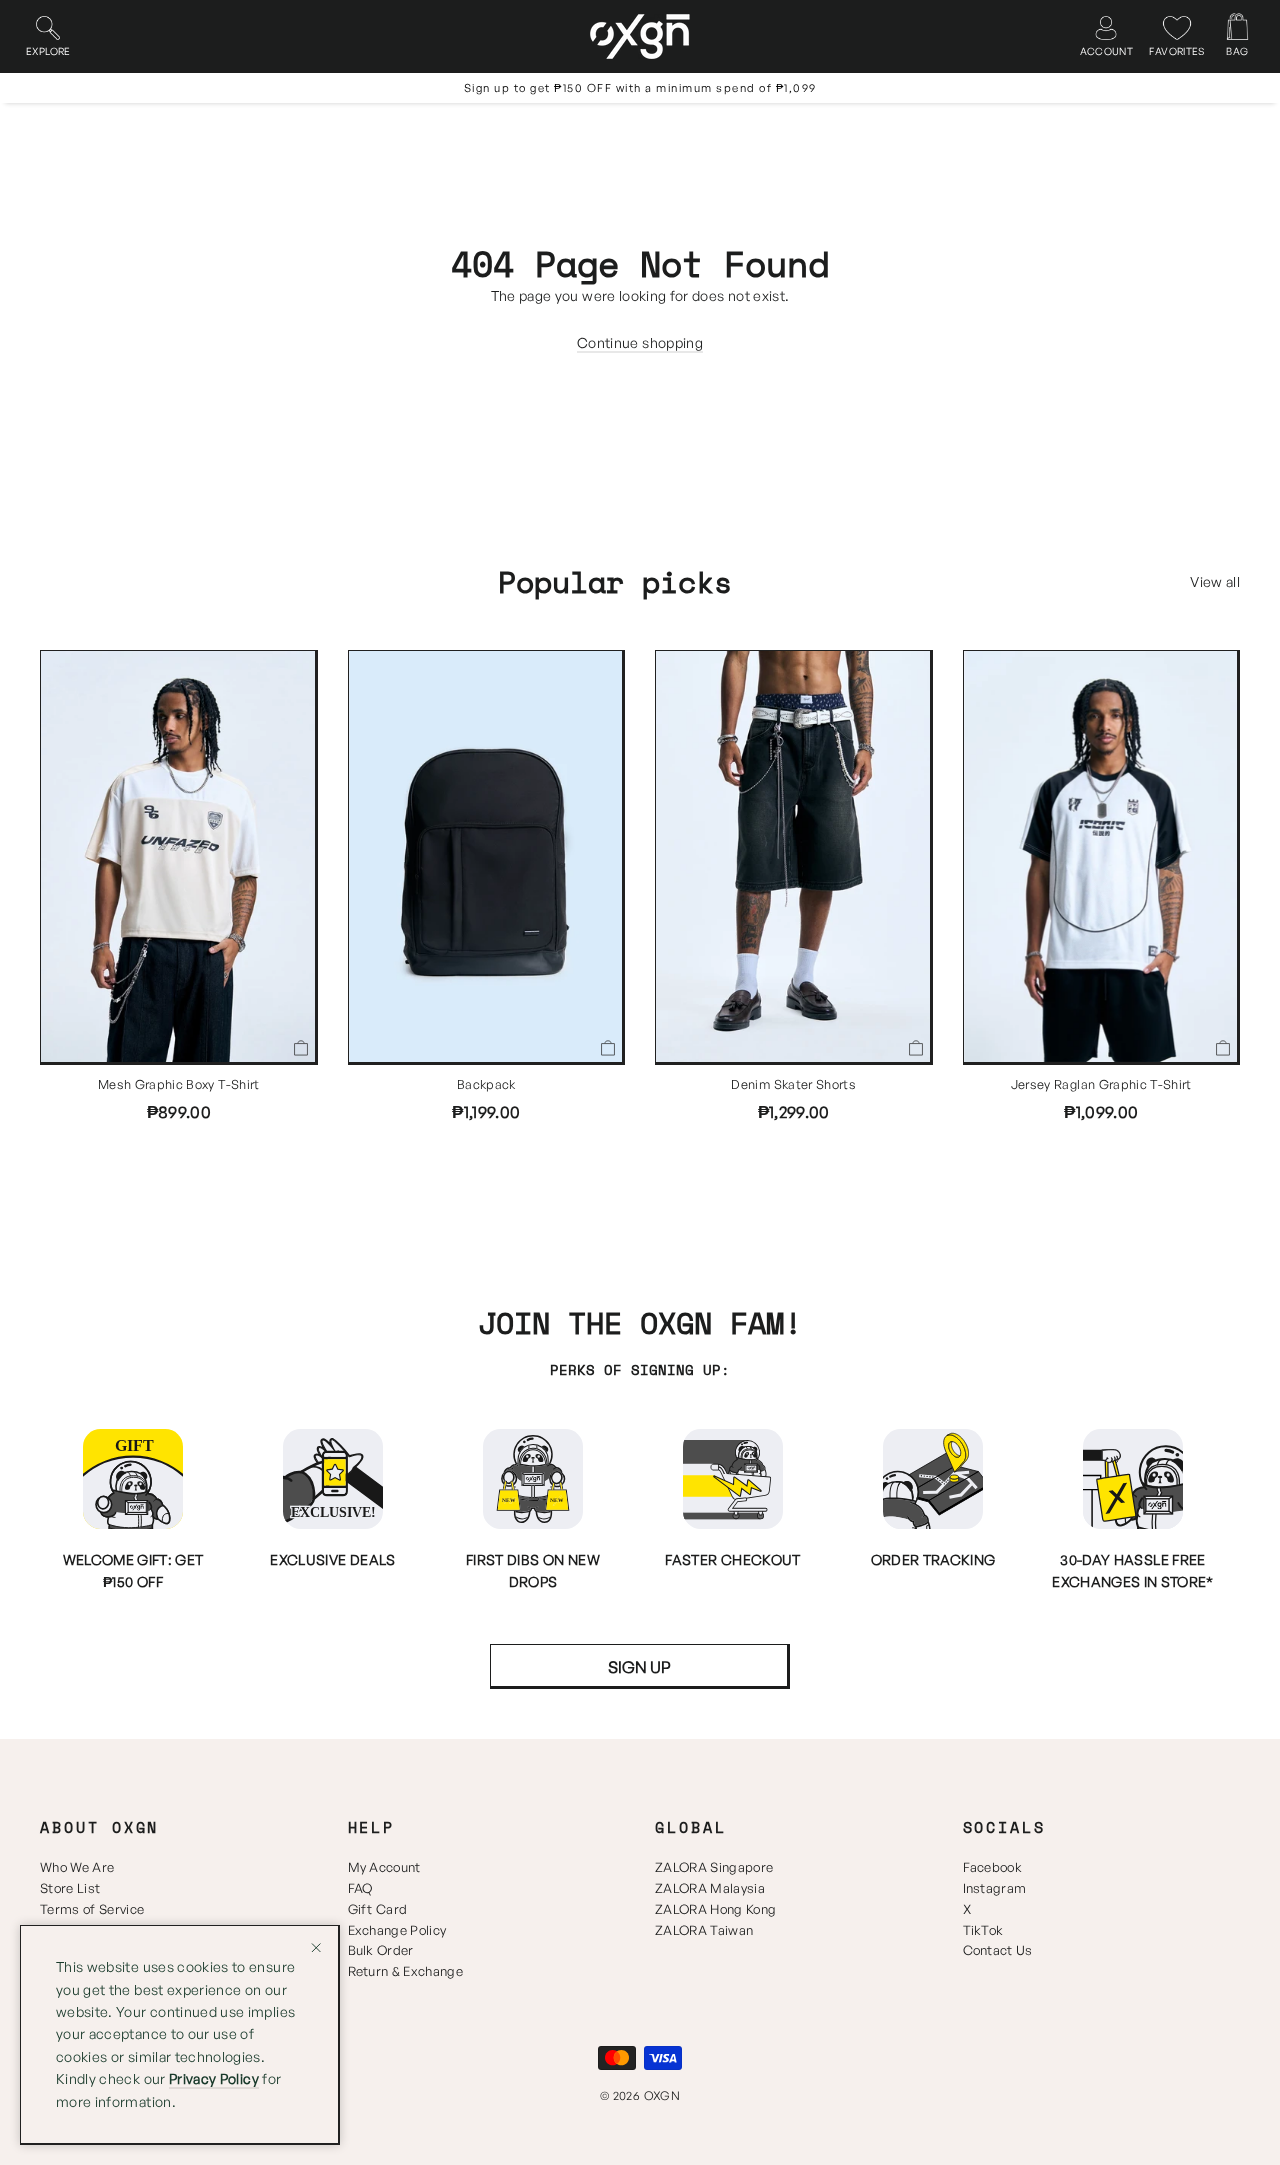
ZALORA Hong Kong (715, 1909)
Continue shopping (640, 342)
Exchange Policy (397, 1930)
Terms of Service (92, 1909)
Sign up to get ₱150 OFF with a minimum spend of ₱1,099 (640, 88)
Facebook (993, 1867)
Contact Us (998, 1950)
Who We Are (77, 1867)
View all (1215, 581)
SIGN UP (639, 1667)
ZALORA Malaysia (710, 1888)
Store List (70, 1888)
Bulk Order (381, 1950)
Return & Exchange (406, 1971)
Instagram (995, 1888)
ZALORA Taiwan (704, 1930)
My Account (384, 1867)
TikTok (983, 1930)
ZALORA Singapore (714, 1867)
